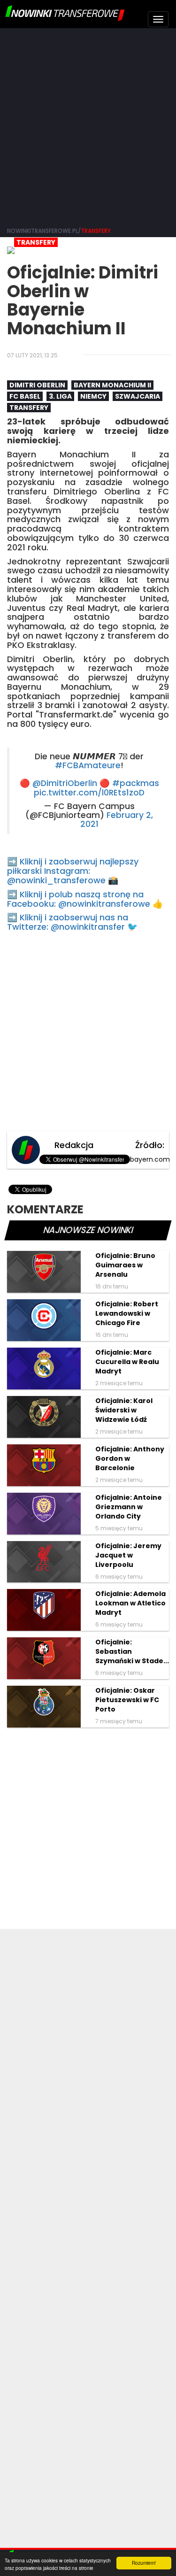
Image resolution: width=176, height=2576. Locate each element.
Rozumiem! (144, 2563)
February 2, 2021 (117, 820)
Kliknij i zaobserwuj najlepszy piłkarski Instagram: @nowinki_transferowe (73, 871)
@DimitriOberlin (65, 783)
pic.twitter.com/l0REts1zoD (89, 793)
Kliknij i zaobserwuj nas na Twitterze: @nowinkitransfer (68, 922)
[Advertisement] (88, 126)
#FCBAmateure (88, 765)
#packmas (136, 783)
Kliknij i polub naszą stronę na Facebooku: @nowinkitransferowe (79, 899)
